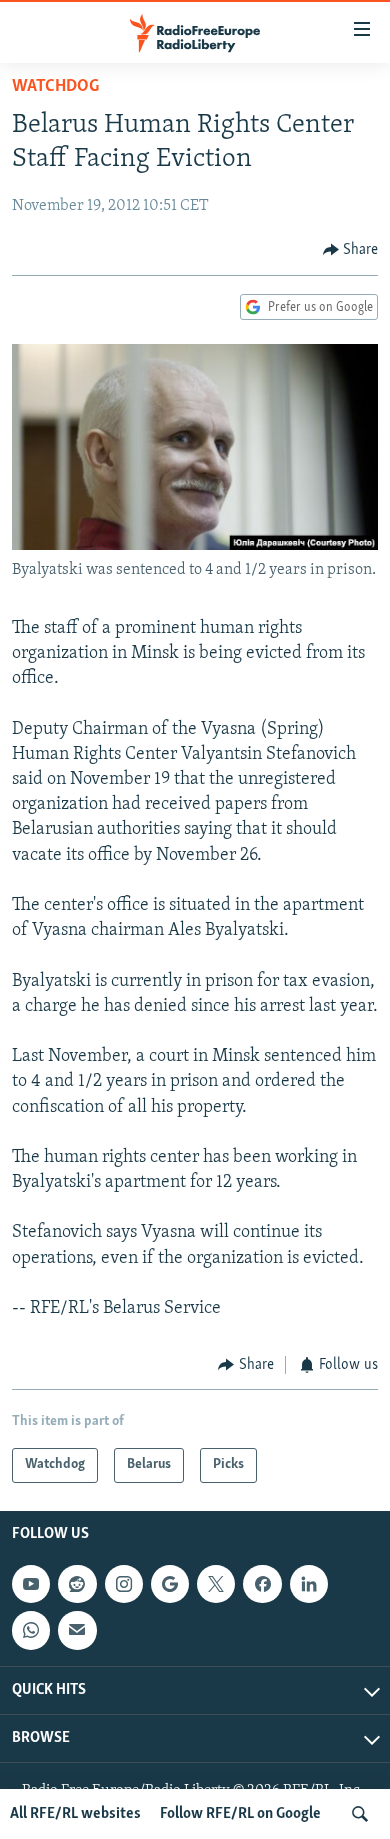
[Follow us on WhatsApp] (31, 1630)
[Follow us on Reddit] (77, 1584)
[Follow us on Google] (170, 1584)
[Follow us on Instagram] (124, 1584)
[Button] (351, 250)
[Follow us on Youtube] (31, 1584)
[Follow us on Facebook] (262, 1584)
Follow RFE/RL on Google (240, 1814)
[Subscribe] (77, 1630)
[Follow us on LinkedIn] (309, 1584)
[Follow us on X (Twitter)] (216, 1584)
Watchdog (55, 87)
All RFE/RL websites (75, 1814)
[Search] (360, 1814)
